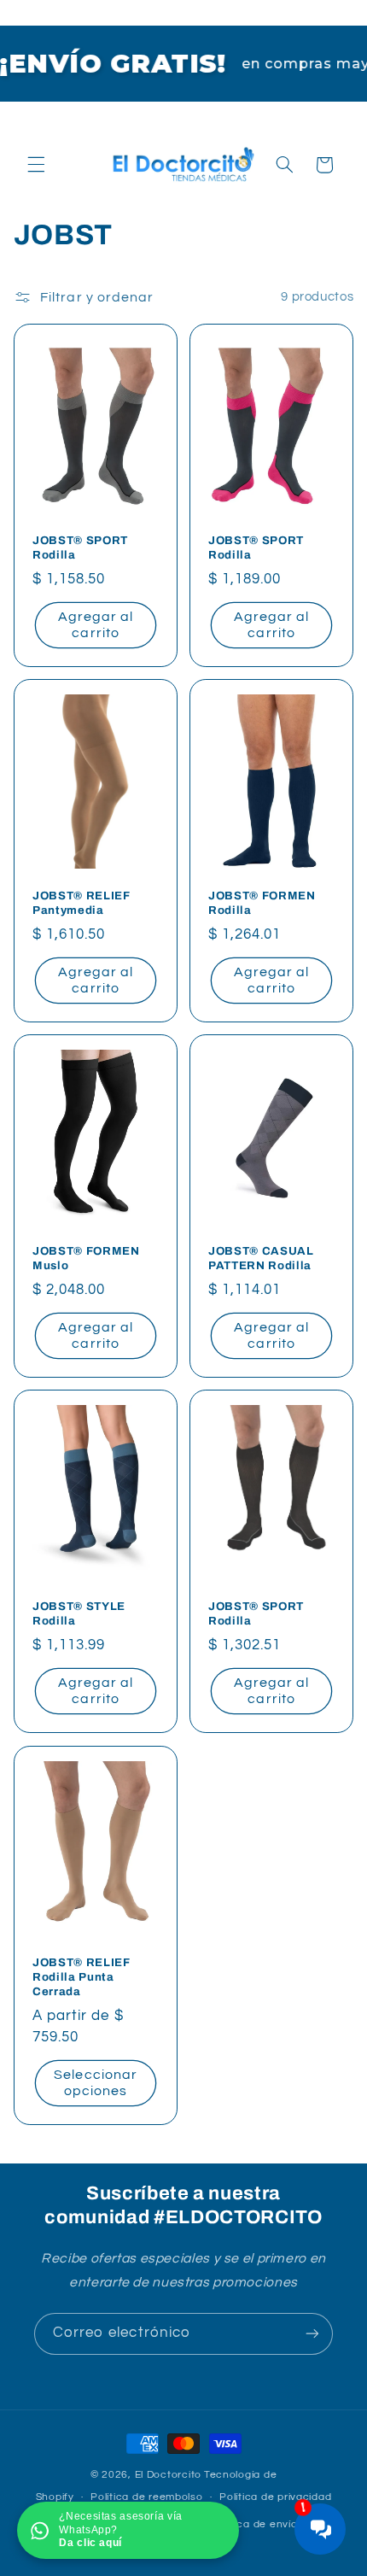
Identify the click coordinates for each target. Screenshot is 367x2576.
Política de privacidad (275, 2497)
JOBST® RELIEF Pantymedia (82, 903)
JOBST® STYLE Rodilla (79, 1614)
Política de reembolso (146, 2497)
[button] (36, 165)
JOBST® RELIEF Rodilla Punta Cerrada (82, 1977)
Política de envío (255, 2524)
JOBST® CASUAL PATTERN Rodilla (261, 1258)
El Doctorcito (169, 2475)
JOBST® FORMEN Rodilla (262, 903)
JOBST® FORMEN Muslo (86, 1258)
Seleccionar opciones (96, 2083)
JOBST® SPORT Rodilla (80, 547)
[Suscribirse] (312, 2334)
